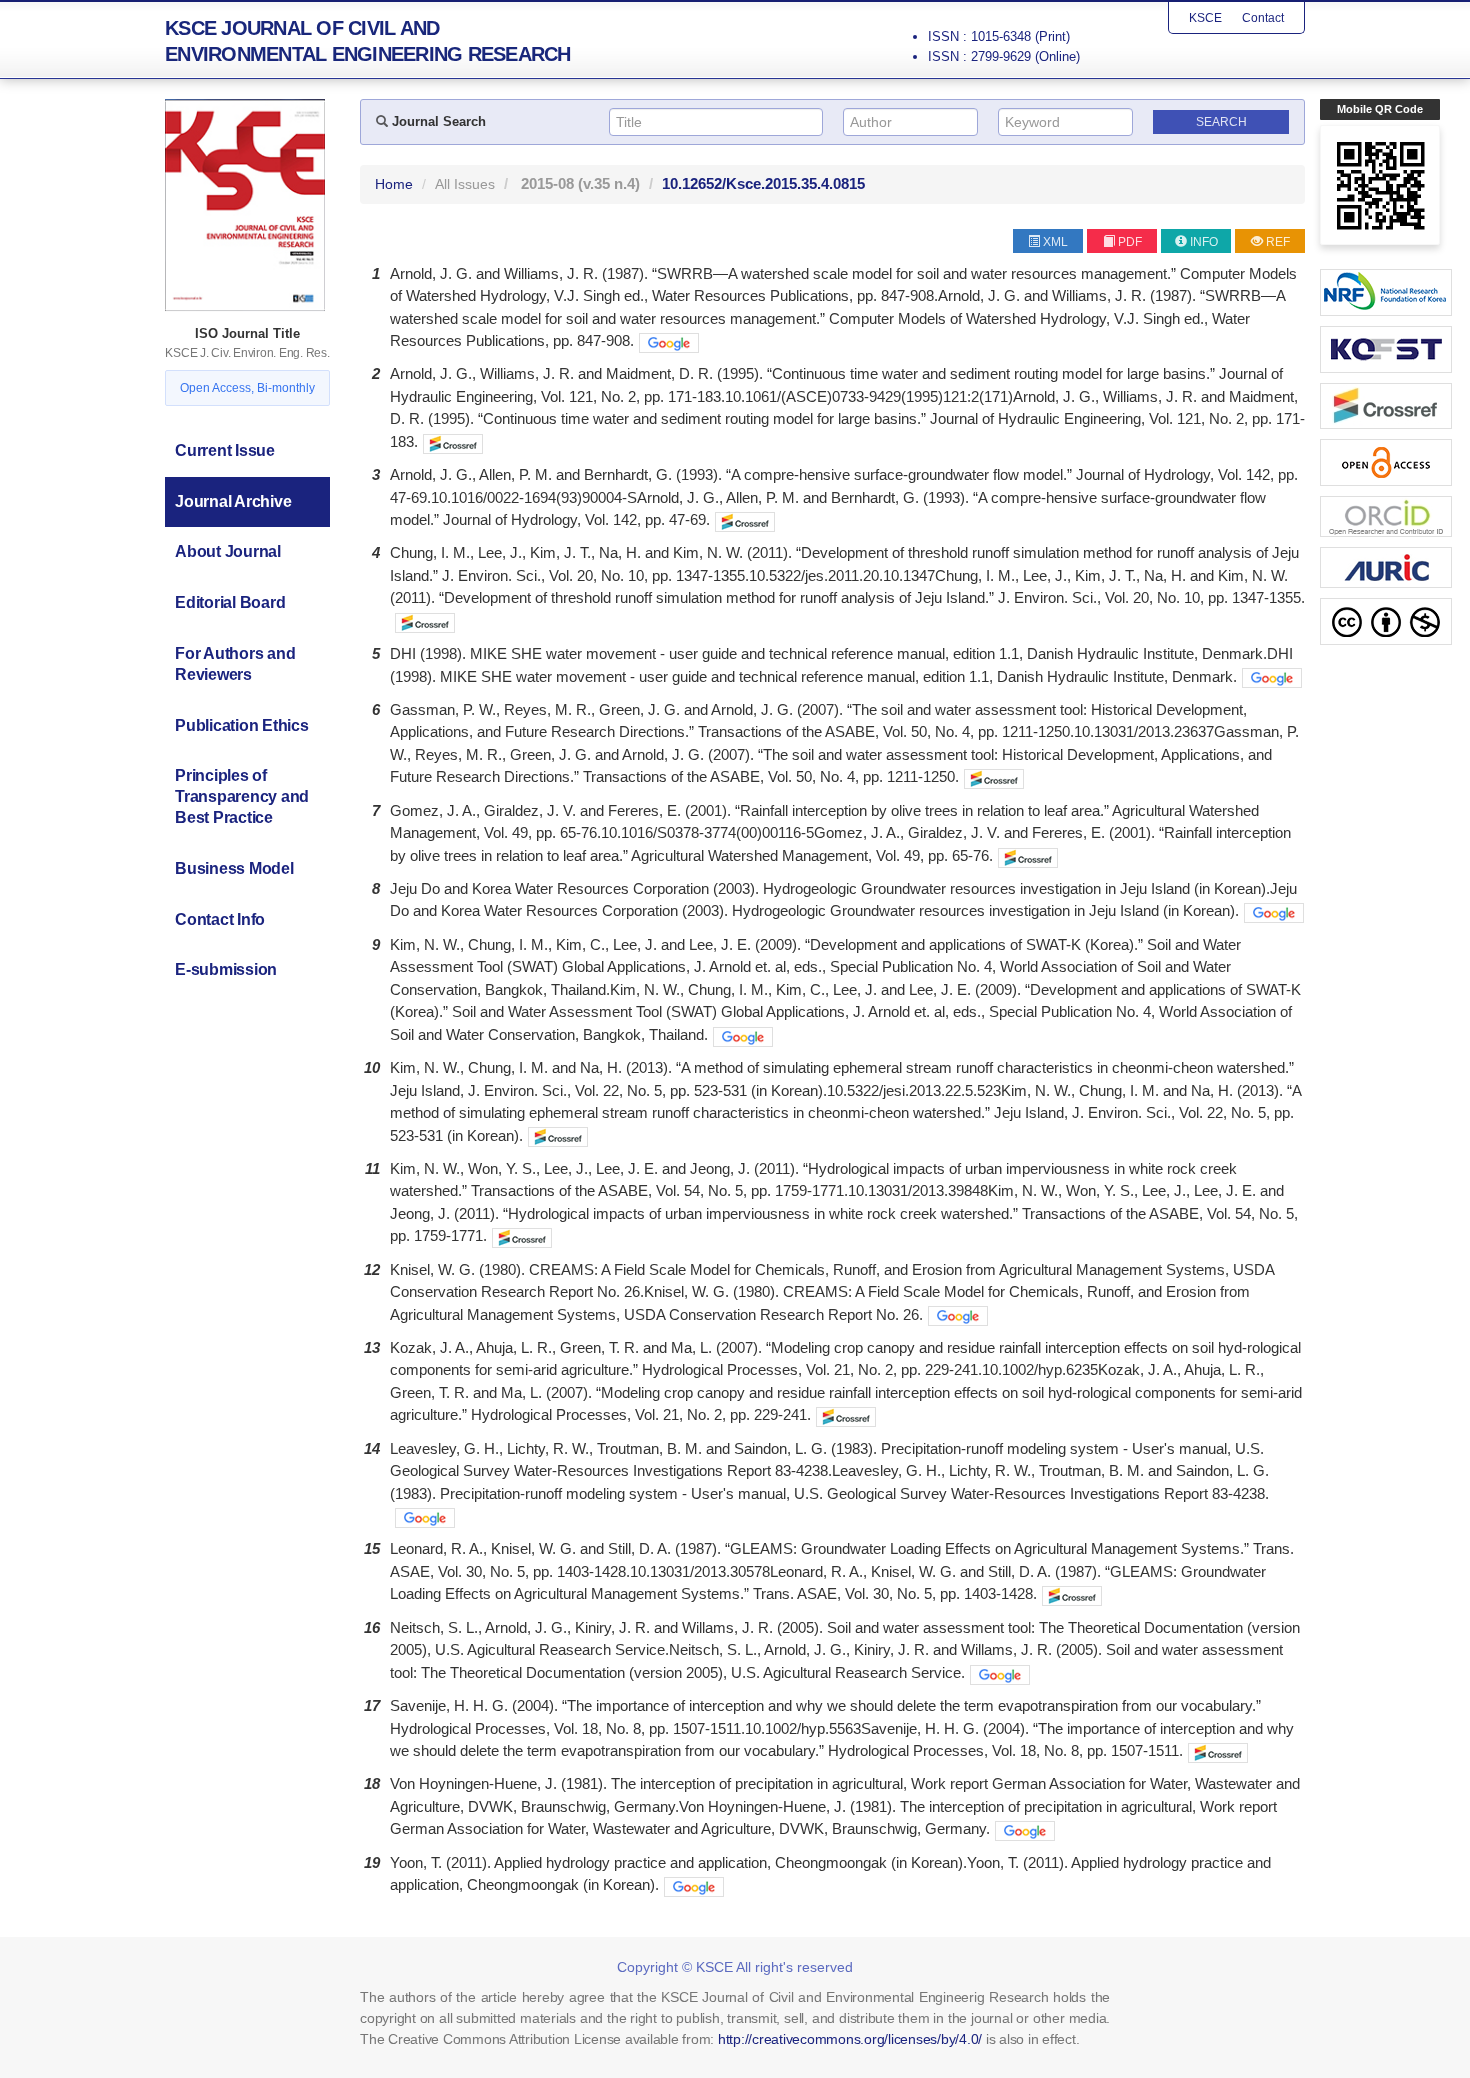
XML (1055, 242)
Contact (1263, 18)
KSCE (1205, 18)
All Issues (465, 184)
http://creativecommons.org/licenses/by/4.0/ (850, 2039)
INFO (1204, 242)
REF (1278, 242)
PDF (1130, 242)
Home (394, 184)
